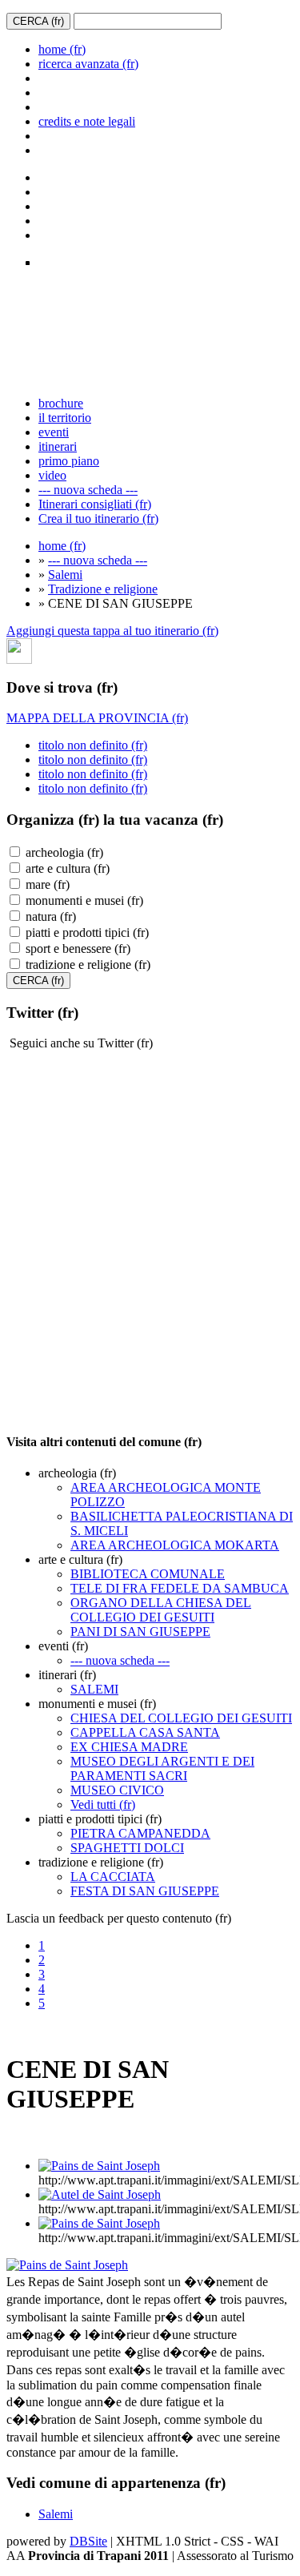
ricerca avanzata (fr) (88, 64)
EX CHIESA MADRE (129, 1747)
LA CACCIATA (113, 1877)
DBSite (88, 2541)
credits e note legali (87, 121)
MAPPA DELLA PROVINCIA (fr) (97, 718)
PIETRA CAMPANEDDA (140, 1833)
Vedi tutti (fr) (103, 1804)
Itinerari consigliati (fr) (95, 504)
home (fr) (62, 49)
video (52, 475)
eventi (54, 432)
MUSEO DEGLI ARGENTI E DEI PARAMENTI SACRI (162, 1768)
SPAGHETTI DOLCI (127, 1848)
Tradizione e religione (103, 589)
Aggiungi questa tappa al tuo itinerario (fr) (112, 631)
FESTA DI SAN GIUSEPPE (145, 1891)
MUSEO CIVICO (117, 1790)
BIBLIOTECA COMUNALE (148, 1574)
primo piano (69, 461)
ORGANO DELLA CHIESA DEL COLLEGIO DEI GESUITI (161, 1610)
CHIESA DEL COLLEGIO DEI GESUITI (181, 1718)
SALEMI (94, 1689)
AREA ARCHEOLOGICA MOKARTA (175, 1545)
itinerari (58, 446)
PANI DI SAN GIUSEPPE (140, 1632)
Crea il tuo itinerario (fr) (98, 518)
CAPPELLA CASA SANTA (145, 1732)
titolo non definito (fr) (93, 745)
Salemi (65, 575)
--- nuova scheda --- (88, 490)
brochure (61, 403)
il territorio (65, 418)
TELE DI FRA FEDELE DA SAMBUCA (180, 1588)
